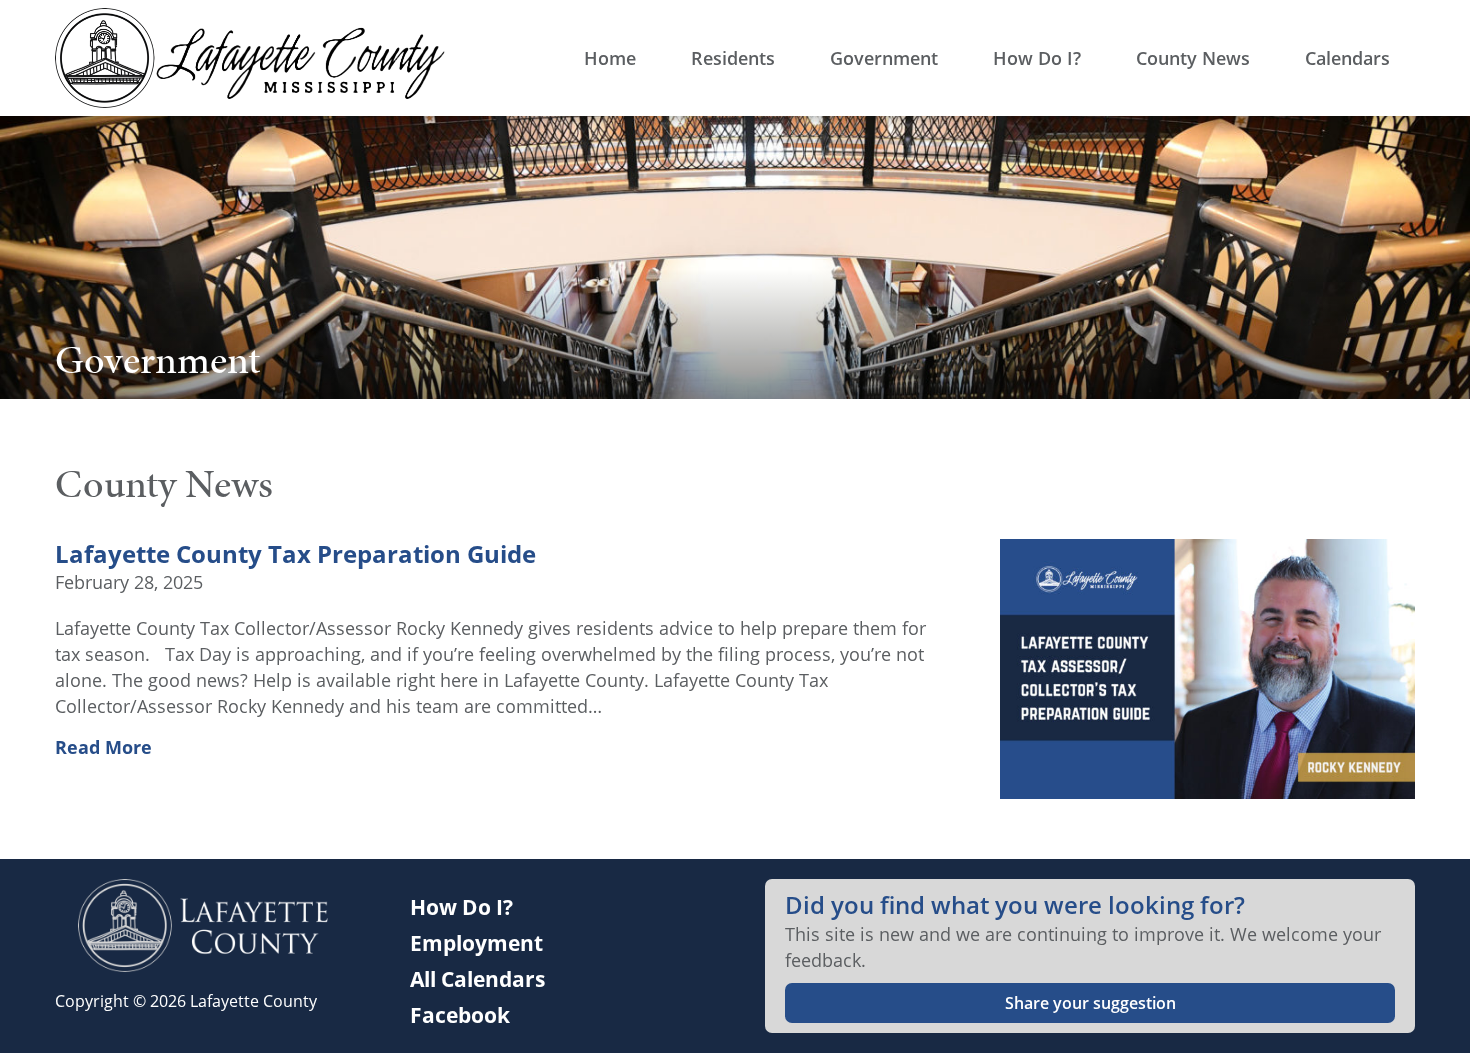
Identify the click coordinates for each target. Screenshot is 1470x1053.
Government (884, 58)
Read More (103, 747)
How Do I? (1037, 58)
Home (610, 58)
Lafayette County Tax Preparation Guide (295, 554)
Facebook (460, 1015)
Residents (733, 58)
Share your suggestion (1090, 1003)
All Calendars (477, 979)
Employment (476, 943)
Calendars (1347, 58)
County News (1193, 58)
